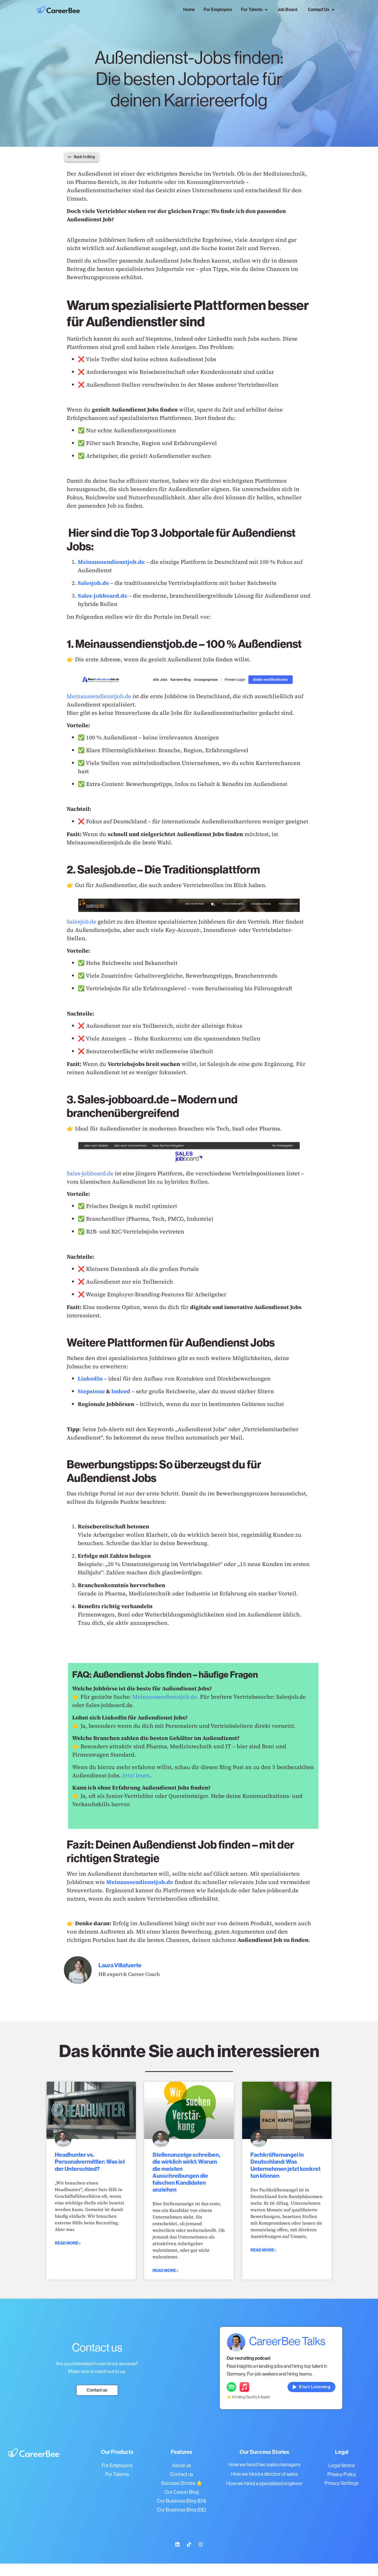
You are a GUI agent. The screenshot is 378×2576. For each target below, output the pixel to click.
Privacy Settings (342, 2483)
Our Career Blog (182, 2492)
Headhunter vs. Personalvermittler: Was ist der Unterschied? (90, 2162)
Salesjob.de (81, 922)
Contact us (182, 2474)
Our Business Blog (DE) (182, 2510)
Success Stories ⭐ (182, 2483)
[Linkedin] (177, 2544)
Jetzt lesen (136, 1775)
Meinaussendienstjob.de (99, 696)
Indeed (121, 1391)
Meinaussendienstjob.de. (166, 1697)
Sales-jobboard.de (90, 1173)
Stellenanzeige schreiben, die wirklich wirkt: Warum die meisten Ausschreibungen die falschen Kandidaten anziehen (186, 2172)
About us (182, 2466)
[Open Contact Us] (333, 10)
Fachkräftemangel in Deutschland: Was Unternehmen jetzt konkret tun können (285, 2165)
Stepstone (91, 1391)
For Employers (117, 2466)
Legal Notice (342, 2466)
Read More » (68, 2243)
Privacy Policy (342, 2474)
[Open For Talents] (266, 10)
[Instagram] (201, 2544)
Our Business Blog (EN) (182, 2501)
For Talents (117, 2474)
